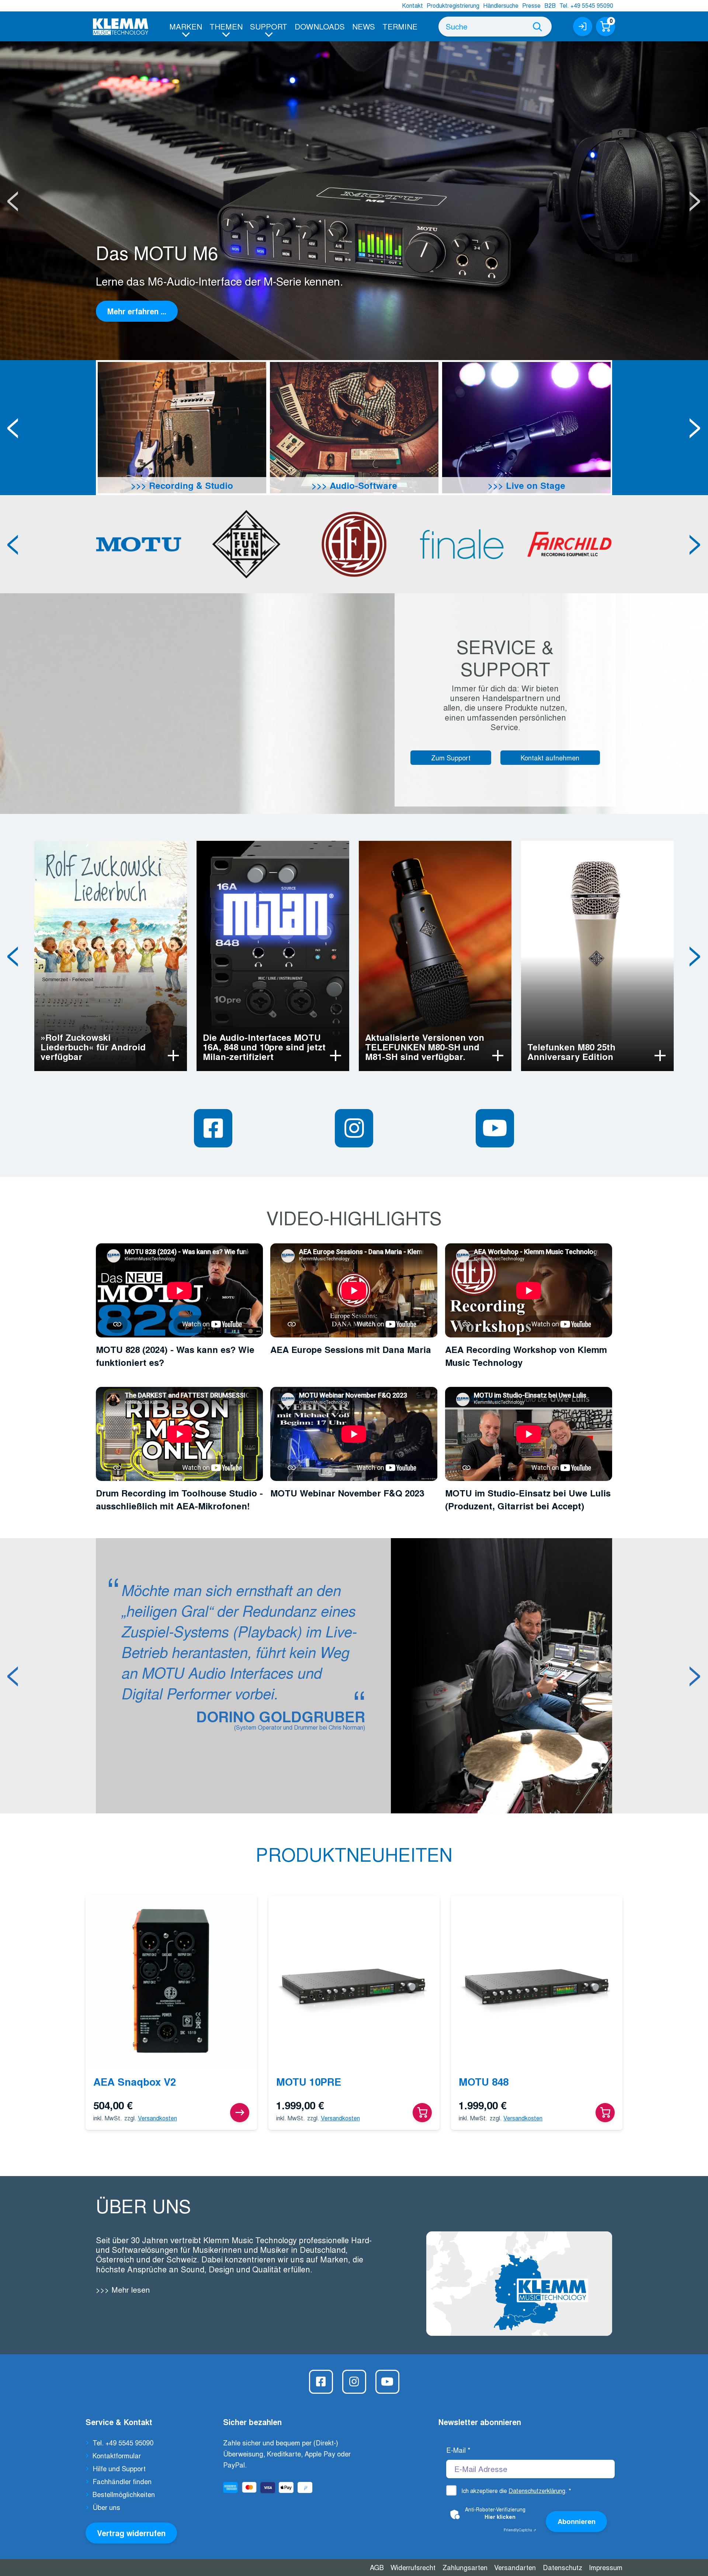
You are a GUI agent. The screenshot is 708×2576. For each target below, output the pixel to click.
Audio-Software (362, 485)
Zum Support (451, 757)
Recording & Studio (190, 485)
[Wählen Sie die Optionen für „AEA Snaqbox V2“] (240, 2113)
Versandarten (515, 2567)
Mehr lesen (129, 2290)
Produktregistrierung (453, 5)
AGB (377, 2567)
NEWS (364, 26)
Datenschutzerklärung (537, 2491)
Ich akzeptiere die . (516, 2491)
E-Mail (458, 2450)
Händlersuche (501, 5)
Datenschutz (563, 2567)
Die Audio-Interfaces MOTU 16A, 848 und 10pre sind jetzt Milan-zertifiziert (264, 1047)
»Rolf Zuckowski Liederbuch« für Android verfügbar (93, 1047)
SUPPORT (269, 26)
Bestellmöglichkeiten (124, 2494)
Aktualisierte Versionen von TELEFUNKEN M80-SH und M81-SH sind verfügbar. (425, 1047)
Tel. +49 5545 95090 (586, 5)
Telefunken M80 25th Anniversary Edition (571, 1052)
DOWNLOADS (320, 26)
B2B (550, 5)
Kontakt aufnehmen (550, 757)
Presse (531, 5)
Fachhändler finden (122, 2481)
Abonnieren (577, 2521)
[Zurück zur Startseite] (121, 27)
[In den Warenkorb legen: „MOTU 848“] (605, 2113)
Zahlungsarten (465, 2567)
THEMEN (226, 26)
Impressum (606, 2567)
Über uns (106, 2507)
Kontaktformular (117, 2455)
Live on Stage (534, 485)
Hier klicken (500, 2517)
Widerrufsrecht (413, 2567)
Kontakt (412, 5)
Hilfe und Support (119, 2468)
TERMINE (400, 26)
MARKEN (186, 26)
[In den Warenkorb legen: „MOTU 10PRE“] (422, 2113)
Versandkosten (157, 2118)
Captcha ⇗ (520, 2530)
